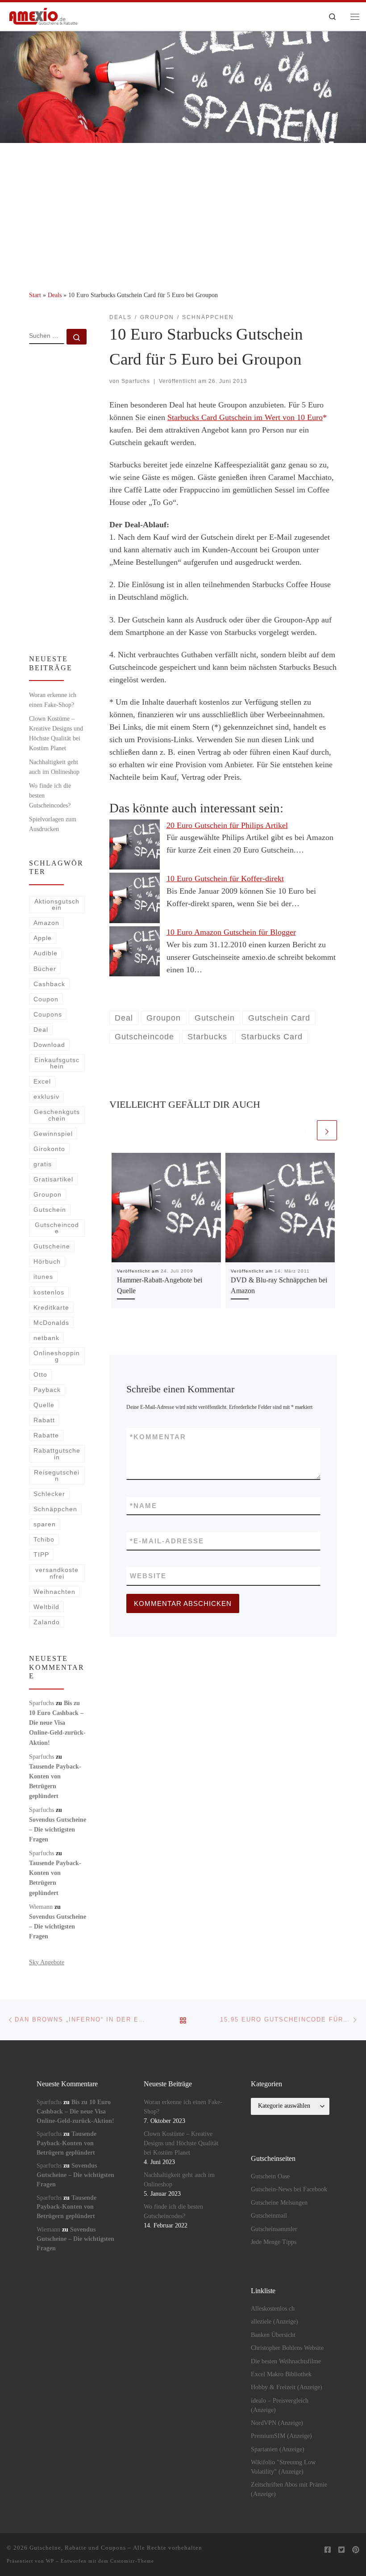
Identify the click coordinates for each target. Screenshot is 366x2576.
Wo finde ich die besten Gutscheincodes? (50, 795)
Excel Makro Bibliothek (281, 2374)
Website (148, 1576)
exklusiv (46, 1097)
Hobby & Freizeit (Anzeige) (287, 2387)
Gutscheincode (57, 1228)
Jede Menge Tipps (274, 2242)
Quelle (44, 1405)
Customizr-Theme (132, 2561)
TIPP (41, 1555)
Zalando (47, 1622)
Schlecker (49, 1494)
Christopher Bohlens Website (287, 2348)
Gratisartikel (53, 1179)
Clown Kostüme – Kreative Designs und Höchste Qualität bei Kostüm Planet (56, 733)
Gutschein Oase (270, 2176)
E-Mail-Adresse (167, 1541)
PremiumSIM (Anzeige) (281, 2436)
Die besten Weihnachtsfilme (286, 2361)
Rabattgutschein (57, 1454)
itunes (43, 1277)
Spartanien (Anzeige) (278, 2449)
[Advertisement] (183, 210)
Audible (46, 953)
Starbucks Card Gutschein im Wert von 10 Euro (245, 417)
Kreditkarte (51, 1307)
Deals (55, 295)
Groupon (48, 1194)
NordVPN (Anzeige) (277, 2423)
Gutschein (50, 1210)
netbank (46, 1338)
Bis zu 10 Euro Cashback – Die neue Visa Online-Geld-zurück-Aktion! (57, 1723)
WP (50, 2561)
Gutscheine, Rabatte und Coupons (78, 2548)
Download (49, 1045)
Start (35, 295)
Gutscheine (52, 1246)
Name (143, 1506)
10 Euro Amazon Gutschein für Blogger (231, 932)
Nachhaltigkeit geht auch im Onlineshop (54, 767)
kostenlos (49, 1292)
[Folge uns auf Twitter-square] (341, 2550)
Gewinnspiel (53, 1134)
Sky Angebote (47, 1962)
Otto (40, 1374)
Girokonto (49, 1149)
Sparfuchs (136, 381)
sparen (45, 1524)
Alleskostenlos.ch (273, 2309)
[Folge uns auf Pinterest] (356, 2550)
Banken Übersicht (273, 2335)
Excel (42, 1081)
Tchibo (44, 1539)
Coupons (48, 1014)
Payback (47, 1390)
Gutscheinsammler (274, 2229)
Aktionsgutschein (57, 904)
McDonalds (51, 1323)
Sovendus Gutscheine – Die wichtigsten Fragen (58, 1829)
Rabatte (46, 1435)
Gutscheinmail (269, 2216)
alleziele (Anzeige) (274, 2322)
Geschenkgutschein (57, 1115)
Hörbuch (47, 1261)
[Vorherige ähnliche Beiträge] (305, 1130)
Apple (43, 938)
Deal (41, 1030)
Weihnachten (54, 1592)
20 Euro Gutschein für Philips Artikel (227, 825)
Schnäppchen (55, 1509)
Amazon (46, 923)
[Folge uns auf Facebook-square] (328, 2550)
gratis (43, 1164)
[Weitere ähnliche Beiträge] (327, 1130)
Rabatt (44, 1420)
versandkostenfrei (57, 1573)
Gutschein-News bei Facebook (289, 2189)
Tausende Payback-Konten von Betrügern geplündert (67, 2143)
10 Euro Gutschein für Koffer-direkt (225, 878)
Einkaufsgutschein (57, 1063)
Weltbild (46, 1607)
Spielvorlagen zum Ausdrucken (53, 824)
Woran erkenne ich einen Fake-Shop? (53, 700)
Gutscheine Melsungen (279, 2203)
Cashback (49, 984)
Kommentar (158, 1437)
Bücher (45, 969)
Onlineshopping (57, 1356)
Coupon (46, 999)
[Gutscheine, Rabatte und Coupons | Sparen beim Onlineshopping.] (44, 15)
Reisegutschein (57, 1475)
